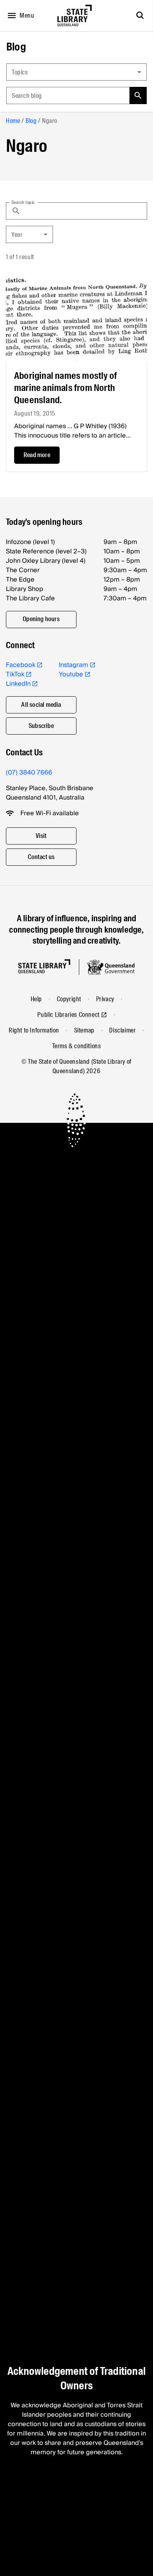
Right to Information (34, 1030)
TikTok (15, 674)
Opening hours (41, 619)
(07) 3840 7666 (29, 773)
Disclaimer (122, 1030)
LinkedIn (18, 684)
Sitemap (84, 1030)
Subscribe (41, 726)
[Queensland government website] (111, 967)
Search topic (23, 202)
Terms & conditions (77, 1046)
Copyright (69, 999)
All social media (41, 705)
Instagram (74, 665)
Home (13, 121)
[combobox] (76, 72)
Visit (41, 836)
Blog (16, 47)
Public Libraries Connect (68, 1015)
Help (36, 999)
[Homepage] (44, 966)
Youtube (71, 674)
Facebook (21, 665)
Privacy (105, 999)
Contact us (41, 857)
